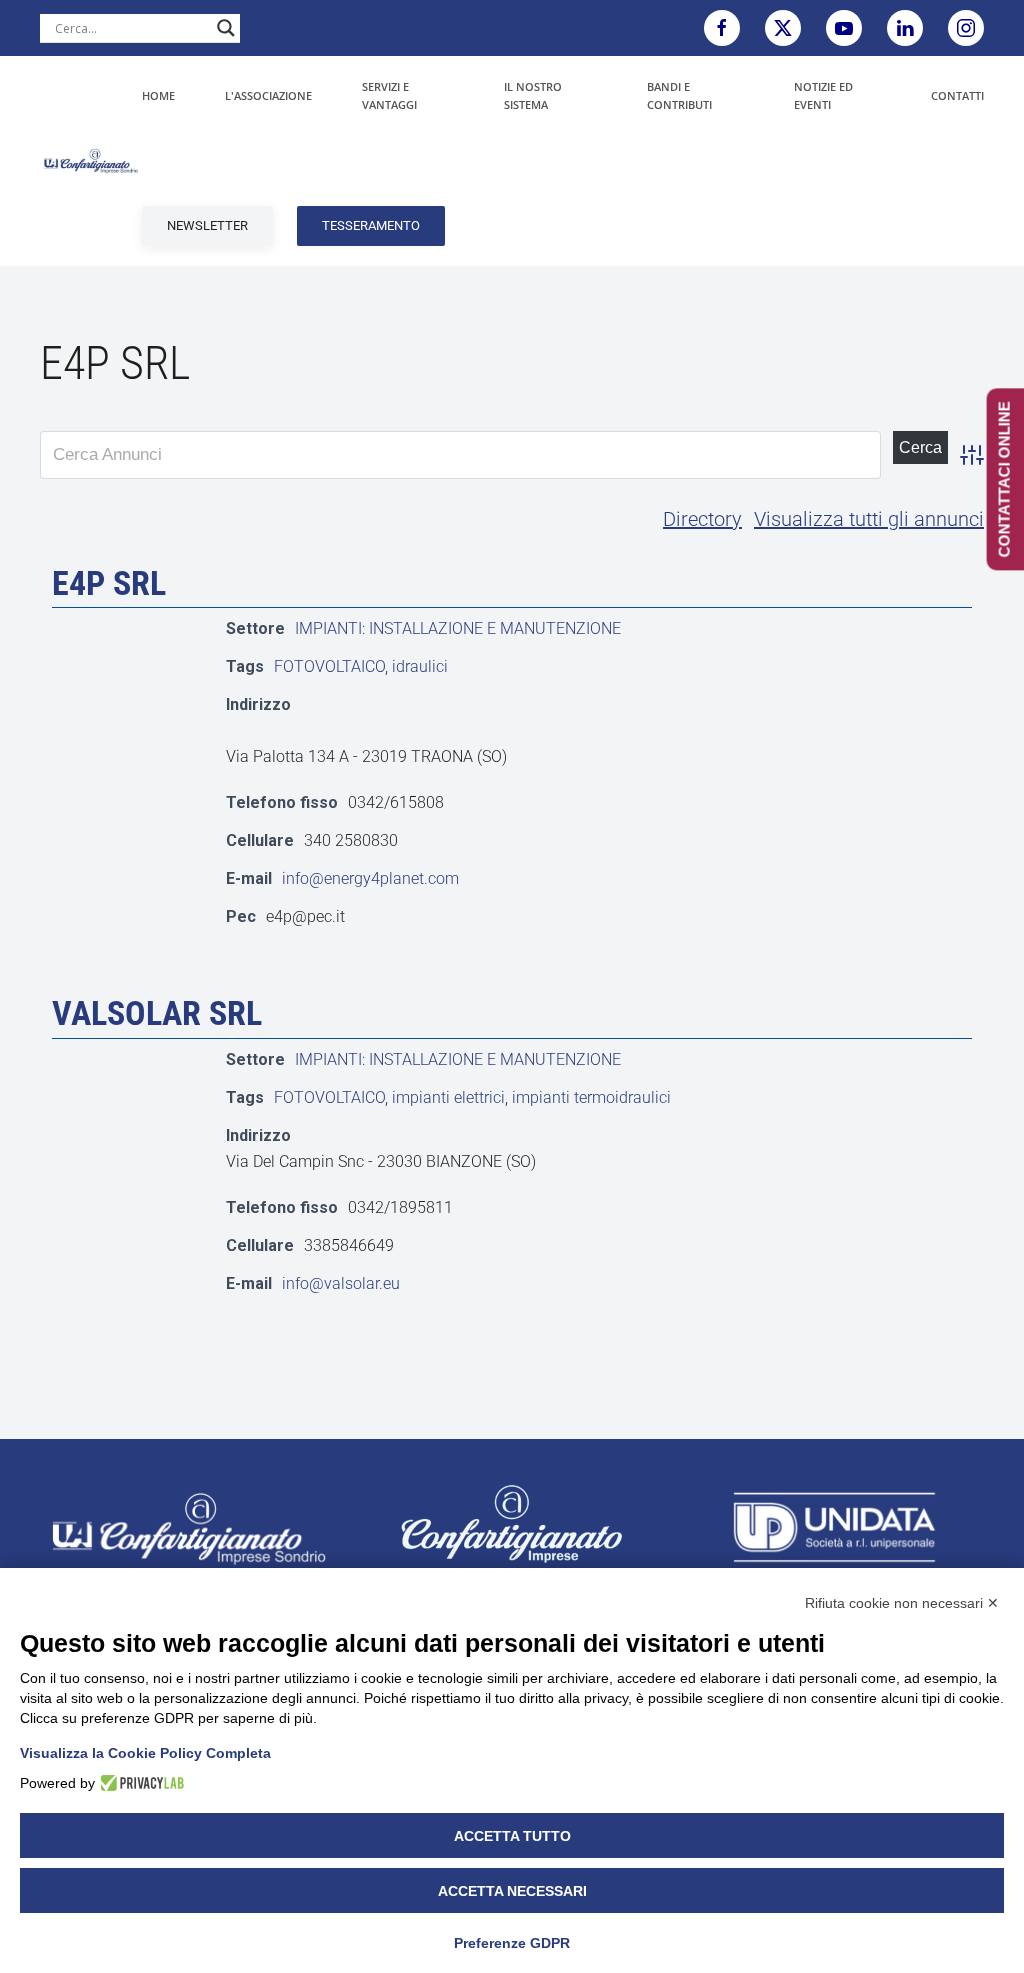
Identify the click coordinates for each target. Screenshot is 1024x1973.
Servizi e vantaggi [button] (389, 95)
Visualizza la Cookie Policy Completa (145, 1753)
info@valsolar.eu (341, 1283)
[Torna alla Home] (91, 161)
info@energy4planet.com (370, 878)
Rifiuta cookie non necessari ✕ (902, 1603)
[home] (189, 1527)
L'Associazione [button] (268, 95)
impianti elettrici (448, 1097)
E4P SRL (109, 583)
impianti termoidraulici (591, 1097)
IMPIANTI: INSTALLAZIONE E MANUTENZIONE (458, 628)
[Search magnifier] (226, 28)
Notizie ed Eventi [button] (823, 95)
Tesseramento (371, 225)
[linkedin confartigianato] (905, 28)
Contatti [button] (957, 95)
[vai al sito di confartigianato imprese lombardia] (512, 1522)
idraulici (420, 666)
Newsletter (207, 225)
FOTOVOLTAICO (329, 666)
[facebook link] (722, 28)
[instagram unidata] (966, 28)
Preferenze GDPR (512, 1943)
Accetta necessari (512, 1891)
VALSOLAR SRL (157, 1013)
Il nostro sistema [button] (533, 95)
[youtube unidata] (844, 28)
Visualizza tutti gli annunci (869, 519)
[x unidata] (783, 28)
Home (158, 95)
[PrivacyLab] (139, 1783)
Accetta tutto (512, 1836)
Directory (702, 519)
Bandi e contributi (679, 95)
